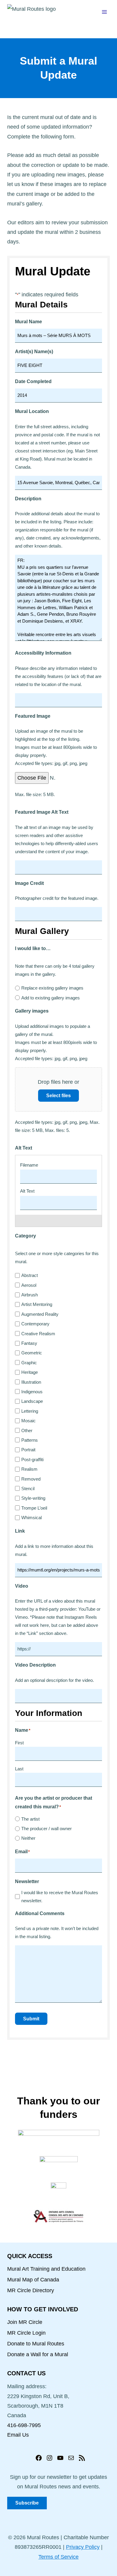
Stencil (28, 1489)
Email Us (18, 2435)
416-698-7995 (24, 2425)
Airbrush (30, 1295)
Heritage (30, 1372)
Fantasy (29, 1343)
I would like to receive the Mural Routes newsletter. (60, 1897)
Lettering (30, 1411)
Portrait (28, 1450)
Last (19, 1769)
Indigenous (32, 1392)
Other (27, 1430)
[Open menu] (104, 12)
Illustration (31, 1382)
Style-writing (33, 1498)
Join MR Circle (25, 2322)
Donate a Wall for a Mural (38, 2354)
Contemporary (35, 1324)
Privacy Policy (83, 2547)
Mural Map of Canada (33, 2280)
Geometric (32, 1353)
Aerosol (29, 1285)
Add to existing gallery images (51, 998)
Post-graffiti (32, 1460)
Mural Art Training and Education (46, 2269)
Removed (31, 1479)
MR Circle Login (26, 2333)
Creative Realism (38, 1334)
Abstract (30, 1275)
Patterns (30, 1440)
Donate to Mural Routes (36, 2344)
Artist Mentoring (37, 1304)
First (19, 1743)
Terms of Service (58, 2557)
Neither (28, 1838)
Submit (31, 2019)
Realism (29, 1469)
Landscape (32, 1401)
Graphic (29, 1363)
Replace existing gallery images (52, 988)
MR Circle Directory (31, 2290)
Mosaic (28, 1421)
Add (55, 1221)
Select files (58, 1096)
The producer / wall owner (46, 1829)
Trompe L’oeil (34, 1508)
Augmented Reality (40, 1314)
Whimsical (31, 1518)
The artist (30, 1819)
